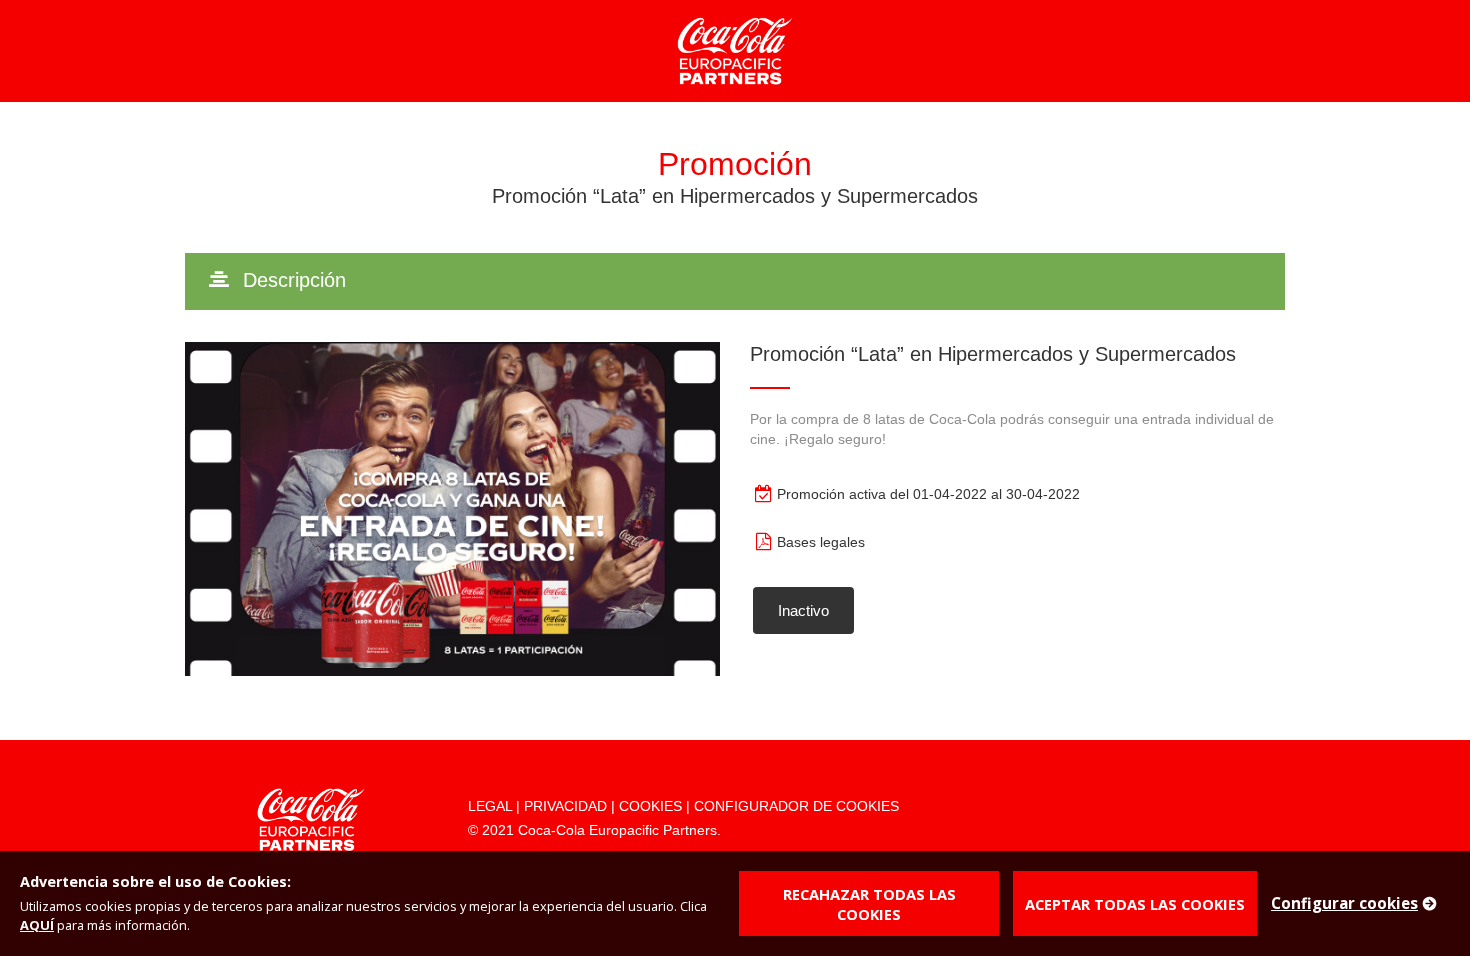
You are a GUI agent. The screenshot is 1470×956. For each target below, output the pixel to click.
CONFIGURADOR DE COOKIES (796, 806)
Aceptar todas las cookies (1135, 904)
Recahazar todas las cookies (869, 904)
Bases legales (821, 542)
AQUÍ (37, 925)
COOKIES (650, 806)
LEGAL (490, 806)
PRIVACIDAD (565, 806)
